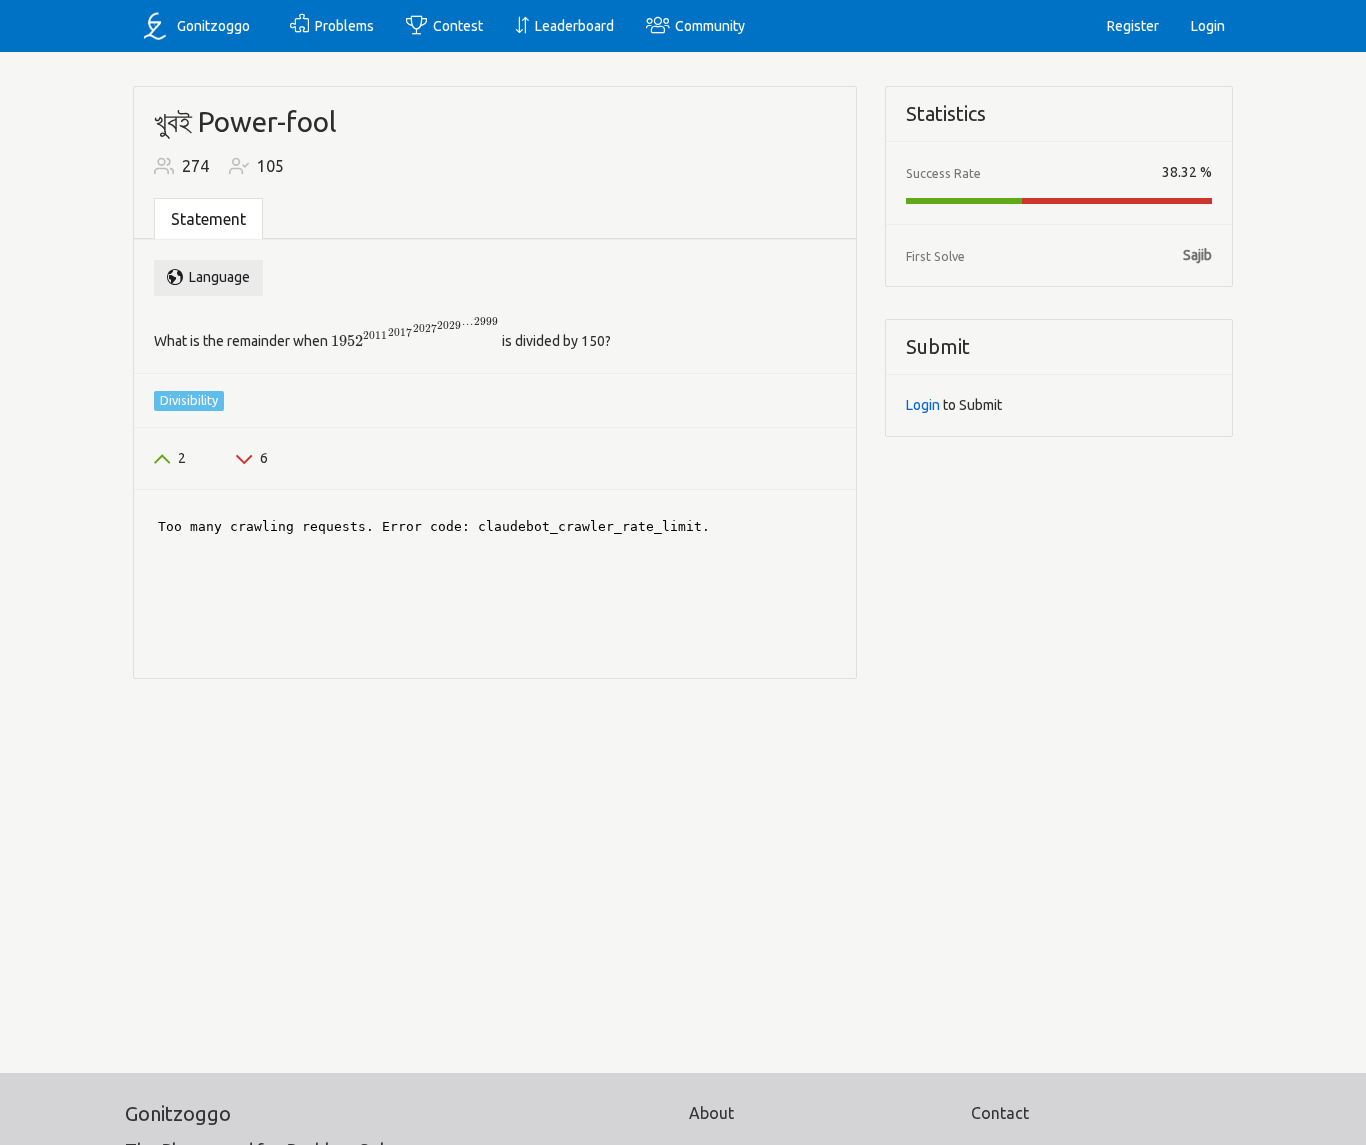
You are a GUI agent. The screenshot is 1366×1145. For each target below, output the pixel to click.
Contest (455, 26)
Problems (341, 26)
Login (1208, 26)
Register (1133, 26)
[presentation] (415, 333)
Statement (208, 219)
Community (707, 26)
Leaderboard (571, 26)
